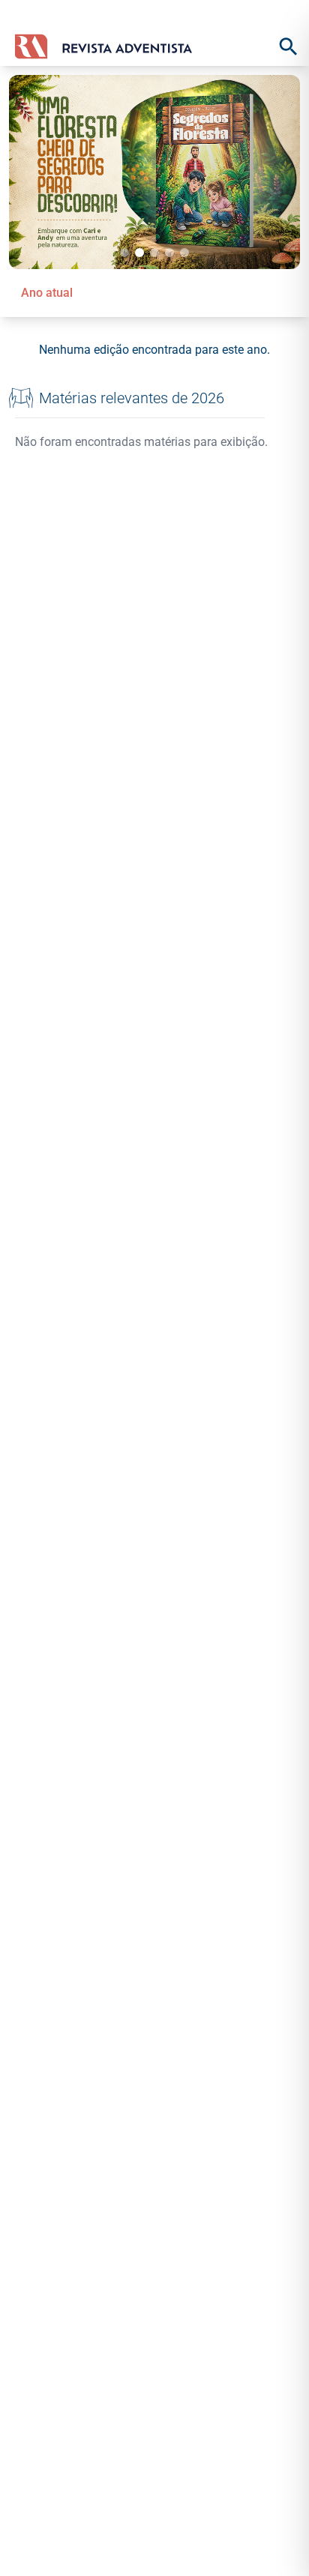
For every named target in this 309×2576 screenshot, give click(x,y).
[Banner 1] (124, 253)
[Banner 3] (154, 253)
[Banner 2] (139, 253)
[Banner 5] (184, 253)
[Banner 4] (169, 253)
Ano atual (47, 293)
